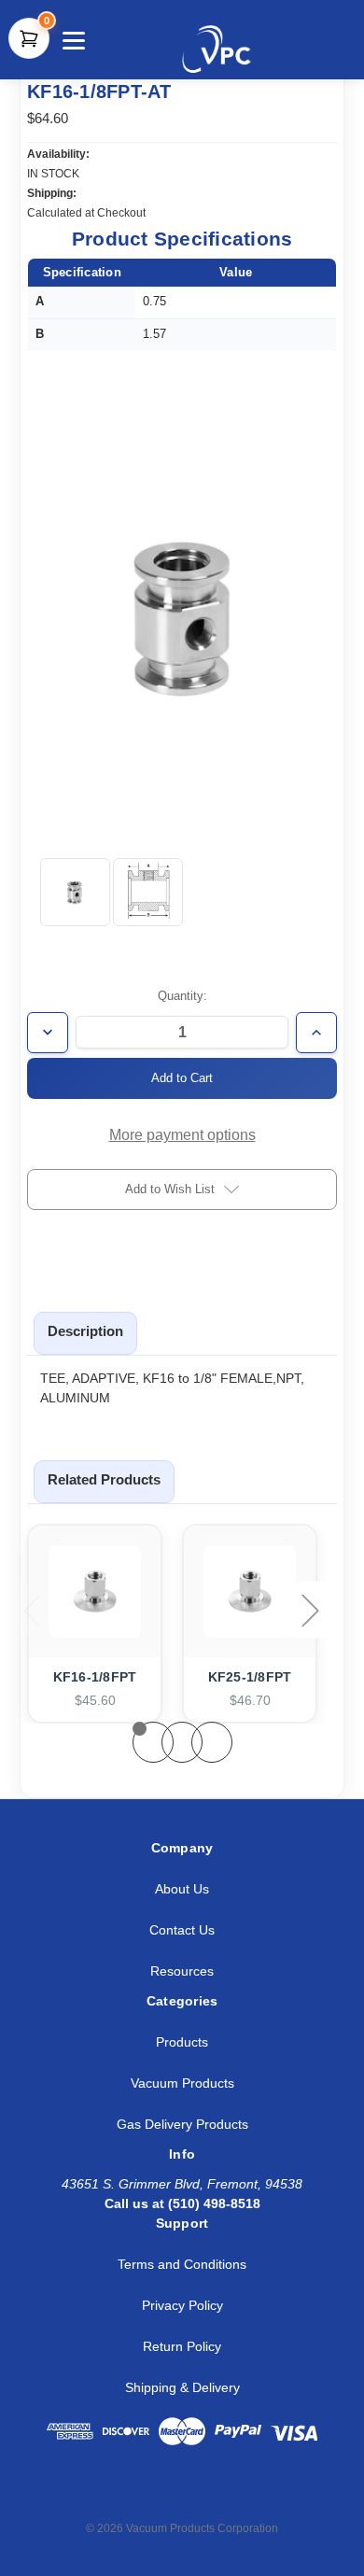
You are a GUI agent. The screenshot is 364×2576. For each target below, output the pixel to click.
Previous (34, 1610)
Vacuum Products (182, 2083)
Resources (182, 1971)
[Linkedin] (88, 2495)
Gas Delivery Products (182, 2124)
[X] (130, 2495)
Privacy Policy (182, 2305)
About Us (182, 1889)
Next (312, 1610)
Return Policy (182, 2346)
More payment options (182, 1135)
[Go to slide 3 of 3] (212, 1742)
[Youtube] (213, 2495)
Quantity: (182, 996)
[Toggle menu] (71, 40)
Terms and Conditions (182, 2264)
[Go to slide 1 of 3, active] (153, 1742)
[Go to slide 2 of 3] (182, 1742)
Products (182, 2042)
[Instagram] (171, 2495)
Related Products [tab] (104, 1479)
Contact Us (182, 1930)
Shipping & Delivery (182, 2387)
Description (85, 1331)
